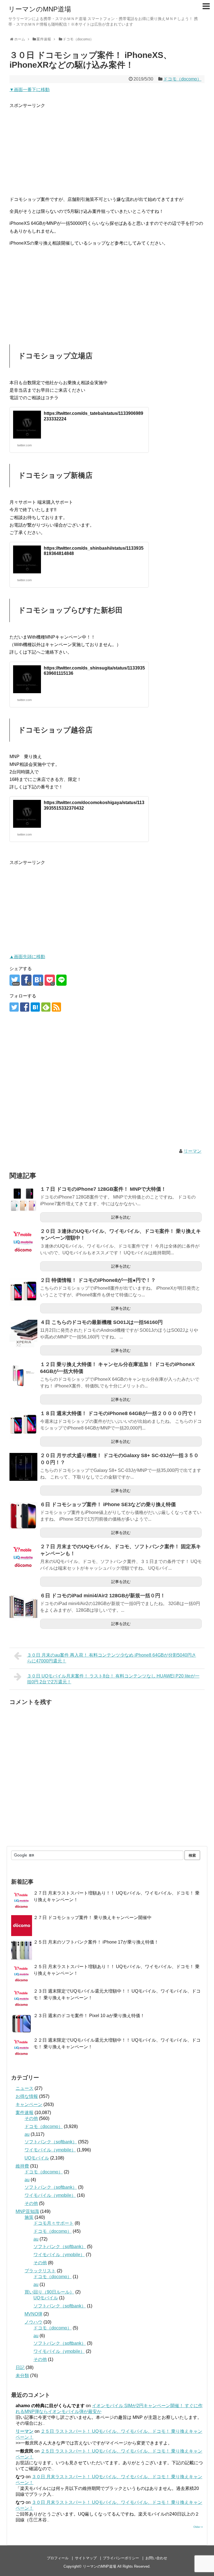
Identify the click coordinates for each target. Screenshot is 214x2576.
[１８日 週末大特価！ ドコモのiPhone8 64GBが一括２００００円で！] (23, 1425)
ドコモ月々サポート (53, 2223)
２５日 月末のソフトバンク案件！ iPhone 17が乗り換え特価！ (96, 1942)
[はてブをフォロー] (35, 1007)
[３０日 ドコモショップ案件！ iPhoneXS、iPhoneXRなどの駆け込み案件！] (38, 980)
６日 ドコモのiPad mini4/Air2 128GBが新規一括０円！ (103, 1596)
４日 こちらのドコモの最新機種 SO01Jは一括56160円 (101, 1322)
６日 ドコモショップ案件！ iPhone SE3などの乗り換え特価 (108, 1504)
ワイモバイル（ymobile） (50, 2150)
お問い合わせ (156, 2558)
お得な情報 (27, 2096)
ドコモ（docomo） (182, 79)
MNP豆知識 (27, 2211)
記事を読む (121, 1217)
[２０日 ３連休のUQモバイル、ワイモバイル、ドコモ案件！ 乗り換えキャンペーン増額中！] (23, 1243)
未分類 (22, 2376)
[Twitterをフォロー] (14, 1007)
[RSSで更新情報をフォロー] (56, 1007)
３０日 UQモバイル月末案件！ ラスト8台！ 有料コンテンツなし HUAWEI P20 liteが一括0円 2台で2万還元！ (113, 1679)
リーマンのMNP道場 (40, 9)
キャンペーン (29, 2104)
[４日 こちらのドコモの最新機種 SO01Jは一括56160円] (23, 1334)
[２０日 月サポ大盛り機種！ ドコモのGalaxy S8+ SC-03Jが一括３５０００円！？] (23, 1467)
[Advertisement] (107, 148)
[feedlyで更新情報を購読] (46, 1007)
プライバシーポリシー (121, 2558)
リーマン (193, 1151)
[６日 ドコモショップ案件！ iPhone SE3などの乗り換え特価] (23, 1516)
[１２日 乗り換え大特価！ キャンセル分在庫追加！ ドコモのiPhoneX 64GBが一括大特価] (23, 1376)
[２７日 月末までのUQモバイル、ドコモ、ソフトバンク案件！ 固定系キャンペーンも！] (23, 1558)
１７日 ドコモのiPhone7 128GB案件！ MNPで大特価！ (103, 1189)
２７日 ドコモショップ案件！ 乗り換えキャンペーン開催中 (93, 1918)
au (27, 2134)
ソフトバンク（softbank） (51, 2142)
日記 (20, 2367)
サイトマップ (86, 2558)
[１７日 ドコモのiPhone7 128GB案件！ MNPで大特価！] (23, 1201)
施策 (29, 2217)
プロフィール (58, 2558)
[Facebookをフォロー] (25, 1007)
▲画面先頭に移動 (27, 957)
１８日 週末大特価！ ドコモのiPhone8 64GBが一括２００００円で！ (119, 1413)
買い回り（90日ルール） (49, 2292)
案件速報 (25, 2113)
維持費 (22, 2166)
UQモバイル (37, 2158)
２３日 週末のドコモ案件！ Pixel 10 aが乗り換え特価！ (89, 2016)
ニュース (25, 2088)
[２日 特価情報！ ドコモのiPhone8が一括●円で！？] (23, 1292)
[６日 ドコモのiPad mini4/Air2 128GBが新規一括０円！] (23, 1607)
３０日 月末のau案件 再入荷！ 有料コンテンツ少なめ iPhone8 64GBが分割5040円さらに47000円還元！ (112, 1658)
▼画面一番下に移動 (30, 90)
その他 (31, 2118)
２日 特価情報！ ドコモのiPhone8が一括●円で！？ (98, 1280)
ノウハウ (33, 2322)
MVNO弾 (33, 2314)
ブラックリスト (40, 2271)
